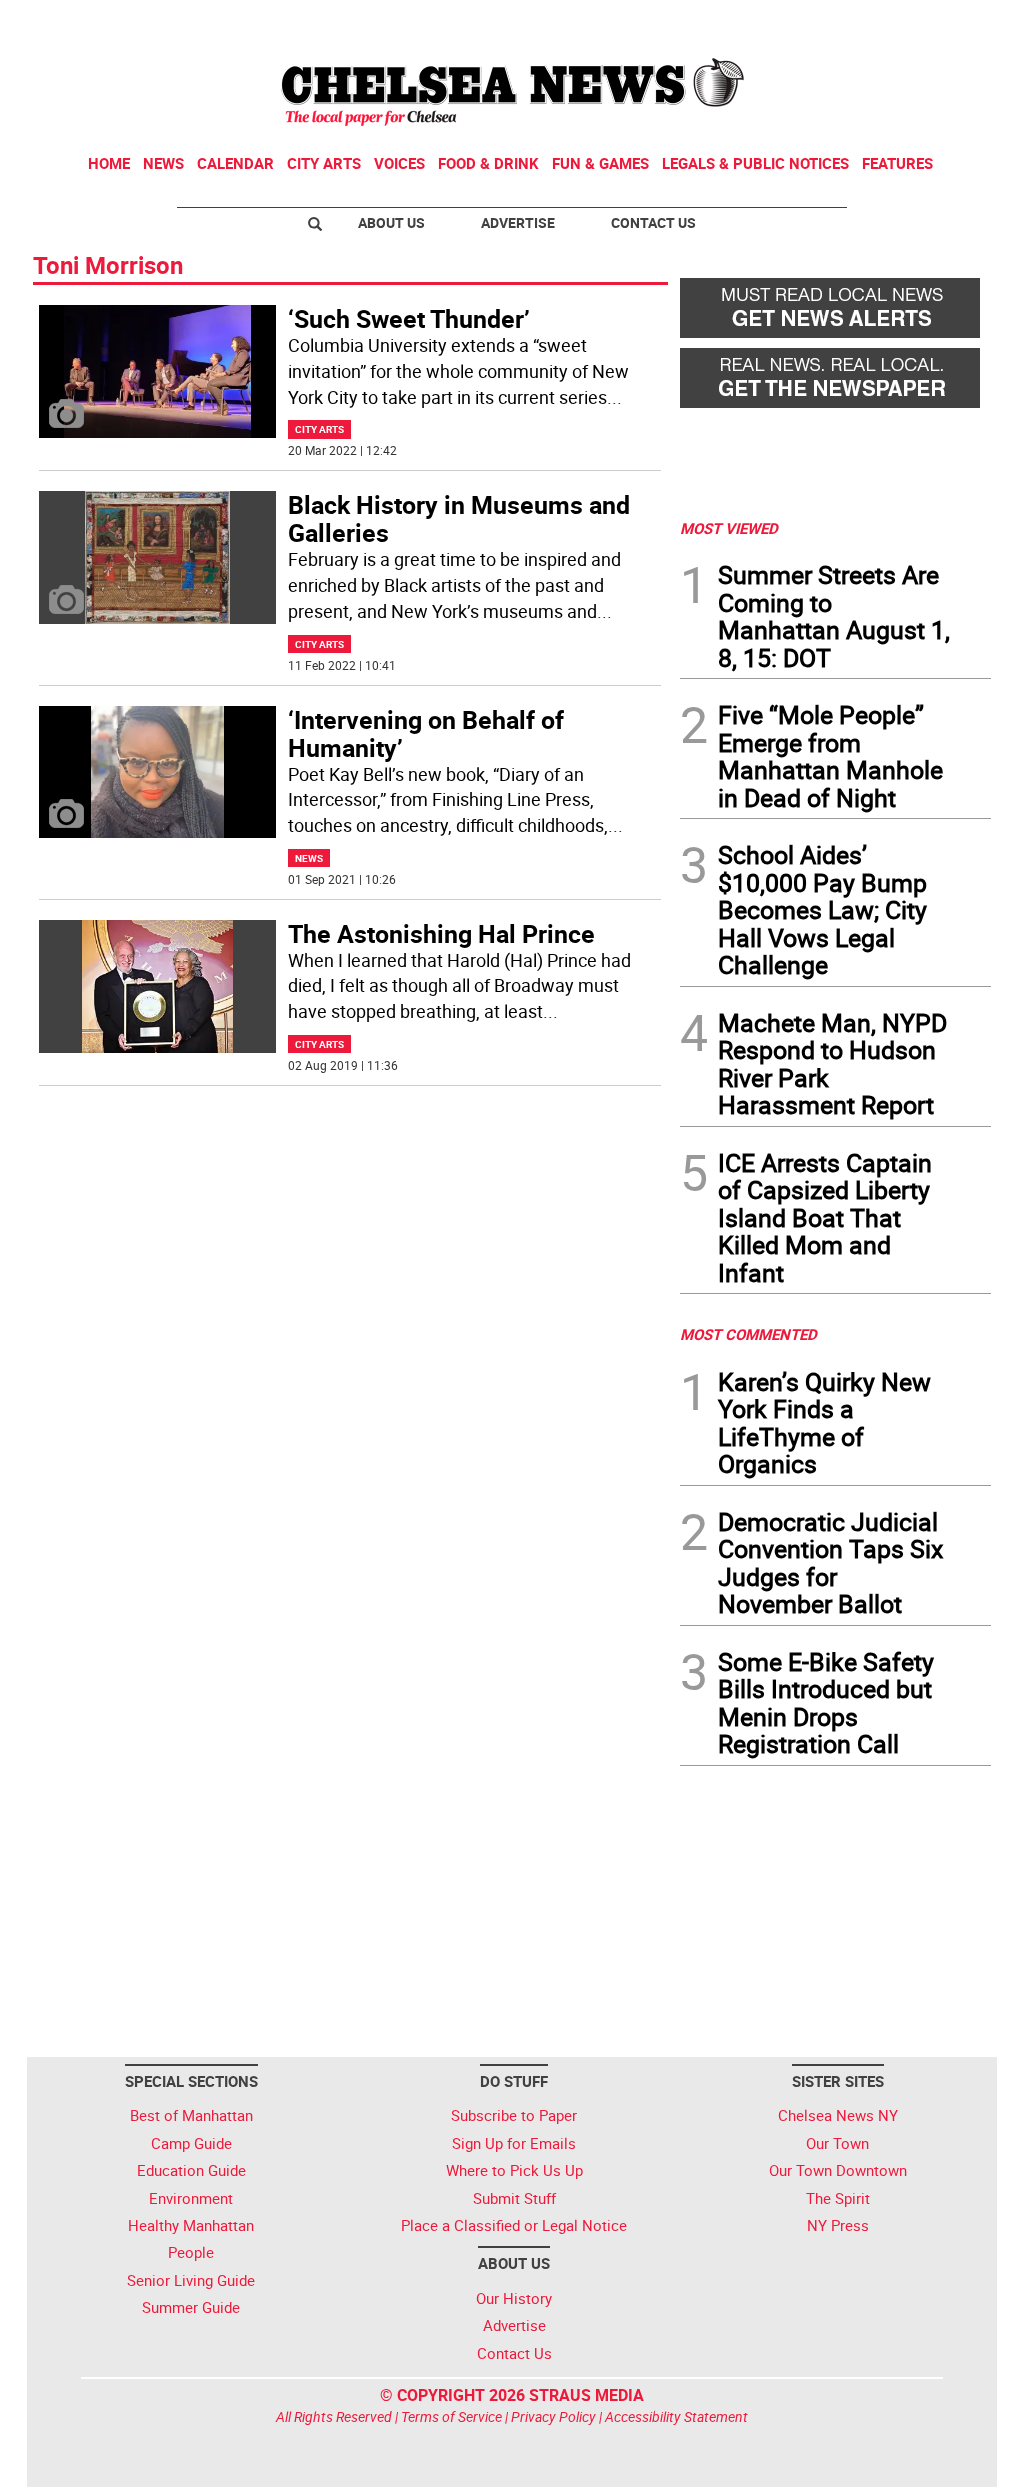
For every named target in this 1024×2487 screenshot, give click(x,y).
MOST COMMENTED (748, 1334)
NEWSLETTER (830, 23)
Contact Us (653, 222)
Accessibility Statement (676, 2416)
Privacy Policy (553, 2416)
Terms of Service (451, 2416)
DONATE (942, 23)
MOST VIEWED (729, 528)
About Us (391, 222)
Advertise (518, 222)
